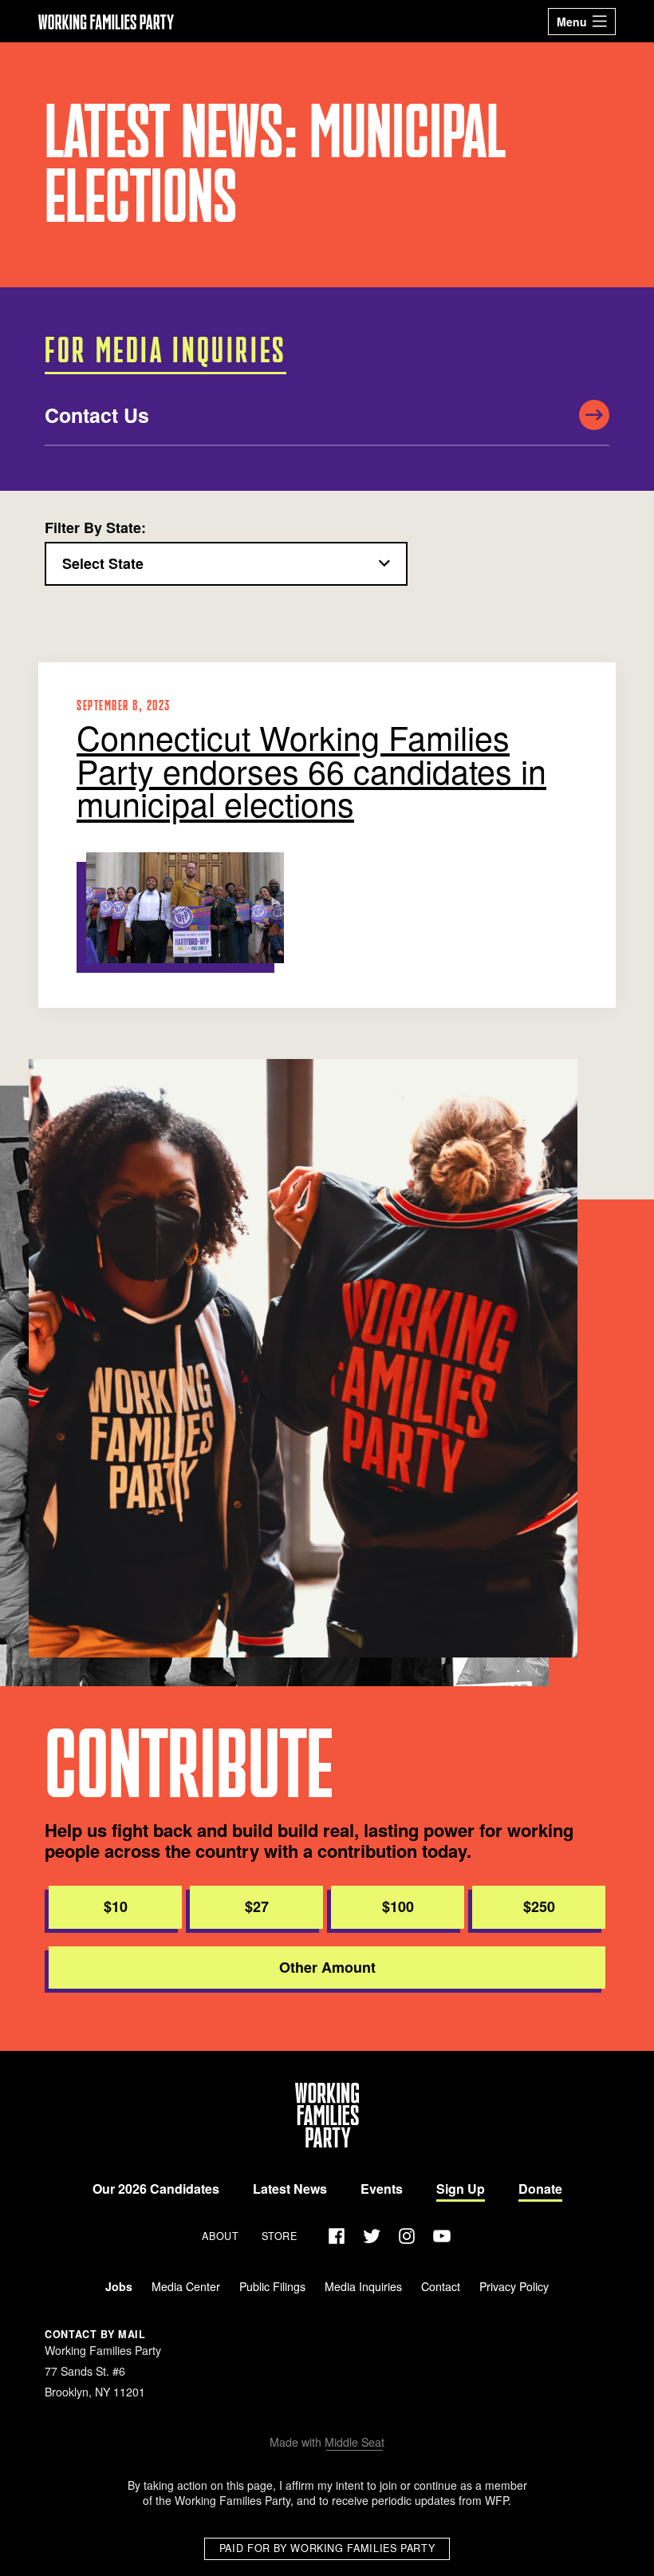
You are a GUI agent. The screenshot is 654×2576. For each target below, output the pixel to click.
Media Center (186, 2286)
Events (382, 2189)
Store (280, 2236)
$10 (116, 1906)
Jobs (119, 2286)
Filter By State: (95, 528)
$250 (539, 1906)
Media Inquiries (363, 2286)
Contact (441, 2286)
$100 (398, 1906)
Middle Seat (355, 2442)
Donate (540, 2189)
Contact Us (97, 415)
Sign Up (461, 2189)
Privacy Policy (514, 2286)
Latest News (290, 2189)
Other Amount (327, 1967)
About (220, 2236)
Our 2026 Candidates (156, 2189)
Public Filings (272, 2286)
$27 (257, 1906)
